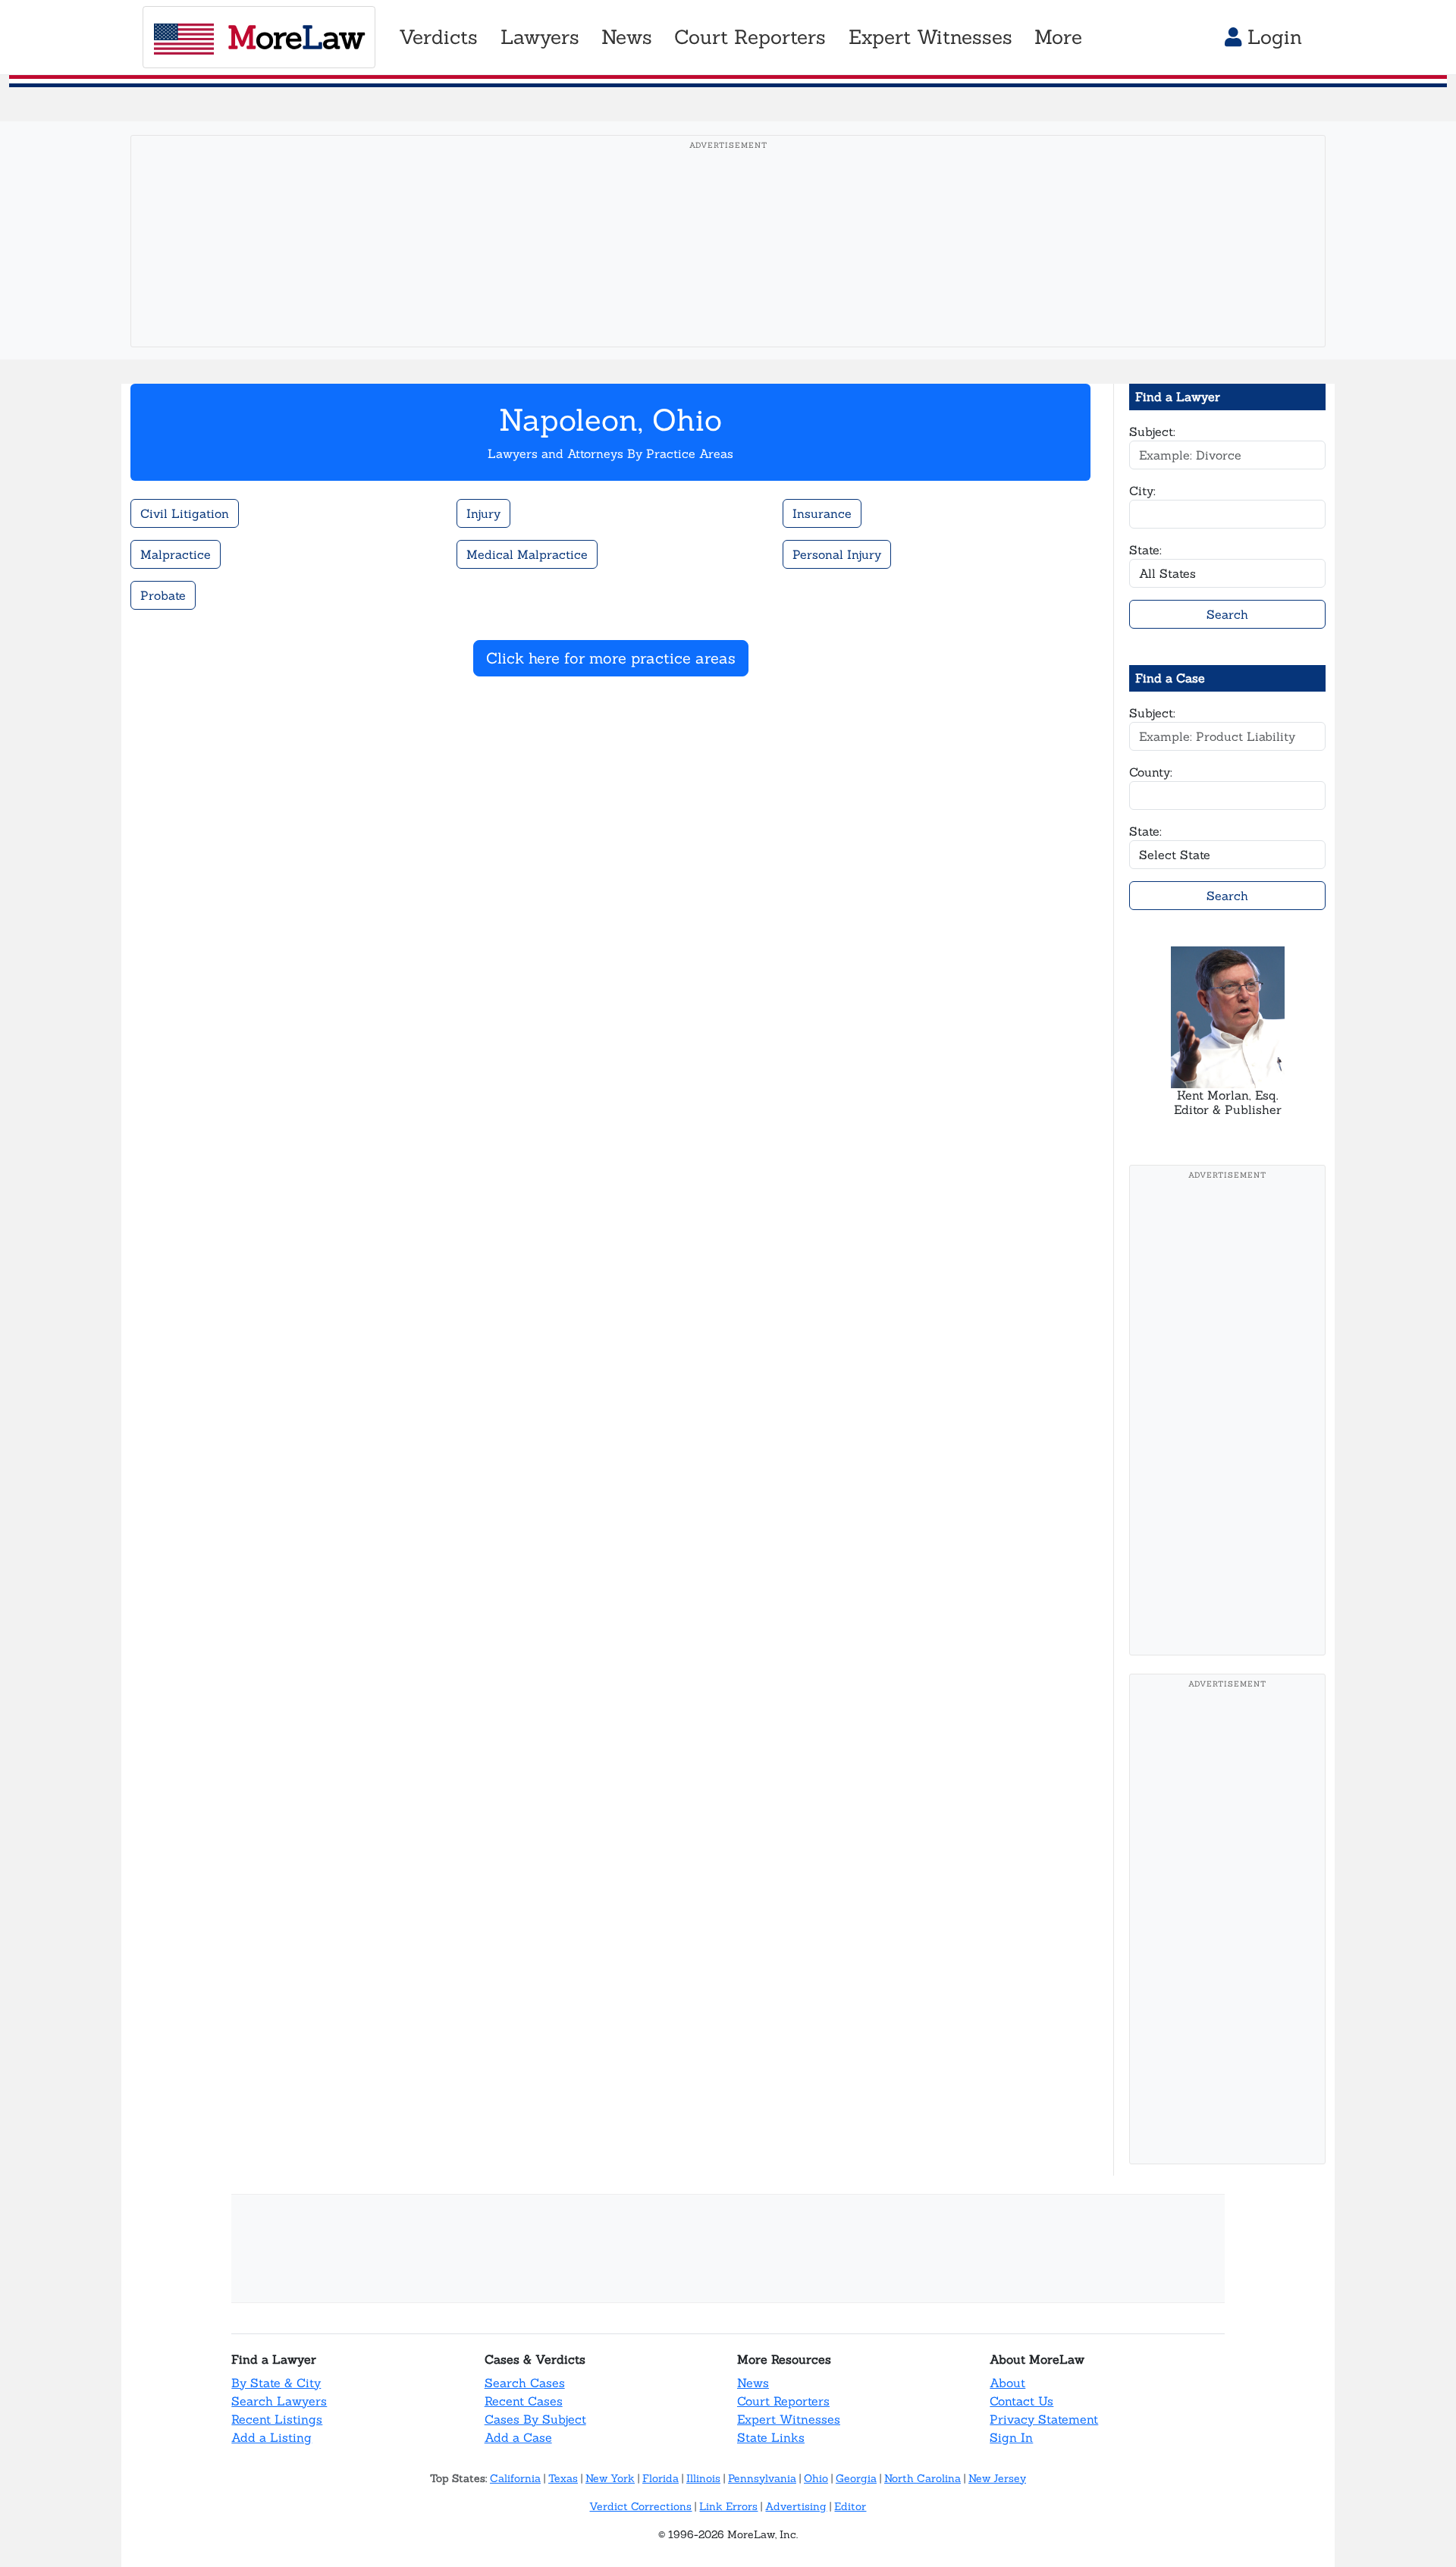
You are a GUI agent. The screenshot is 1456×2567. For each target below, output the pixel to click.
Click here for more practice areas (611, 658)
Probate (163, 595)
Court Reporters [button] (750, 37)
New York (610, 2478)
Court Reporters (783, 2401)
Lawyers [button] (540, 37)
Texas (563, 2478)
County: (1151, 772)
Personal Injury (837, 554)
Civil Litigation (185, 513)
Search (1227, 614)
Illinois (703, 2478)
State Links (771, 2437)
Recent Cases (524, 2401)
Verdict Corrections (640, 2506)
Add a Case (518, 2437)
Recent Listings (277, 2419)
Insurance (822, 513)
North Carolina (923, 2478)
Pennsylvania (762, 2478)
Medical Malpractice (527, 554)
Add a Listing (271, 2437)
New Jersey (997, 2478)
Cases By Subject (535, 2419)
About (1007, 2383)
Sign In (1011, 2437)
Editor (850, 2506)
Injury (483, 513)
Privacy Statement (1044, 2419)
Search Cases (525, 2383)
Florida (661, 2478)
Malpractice (176, 554)
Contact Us (1021, 2401)
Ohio (816, 2478)
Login (1272, 37)
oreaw (296, 37)
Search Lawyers (279, 2401)
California (515, 2478)
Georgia (856, 2478)
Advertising (796, 2506)
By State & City (276, 2383)
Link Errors (728, 2506)
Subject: (1152, 431)
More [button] (1058, 37)
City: (1142, 491)
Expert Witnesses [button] (930, 37)
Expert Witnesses (789, 2419)
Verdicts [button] (438, 37)
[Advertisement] (728, 265)
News (753, 2383)
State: (1145, 550)
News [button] (627, 37)
